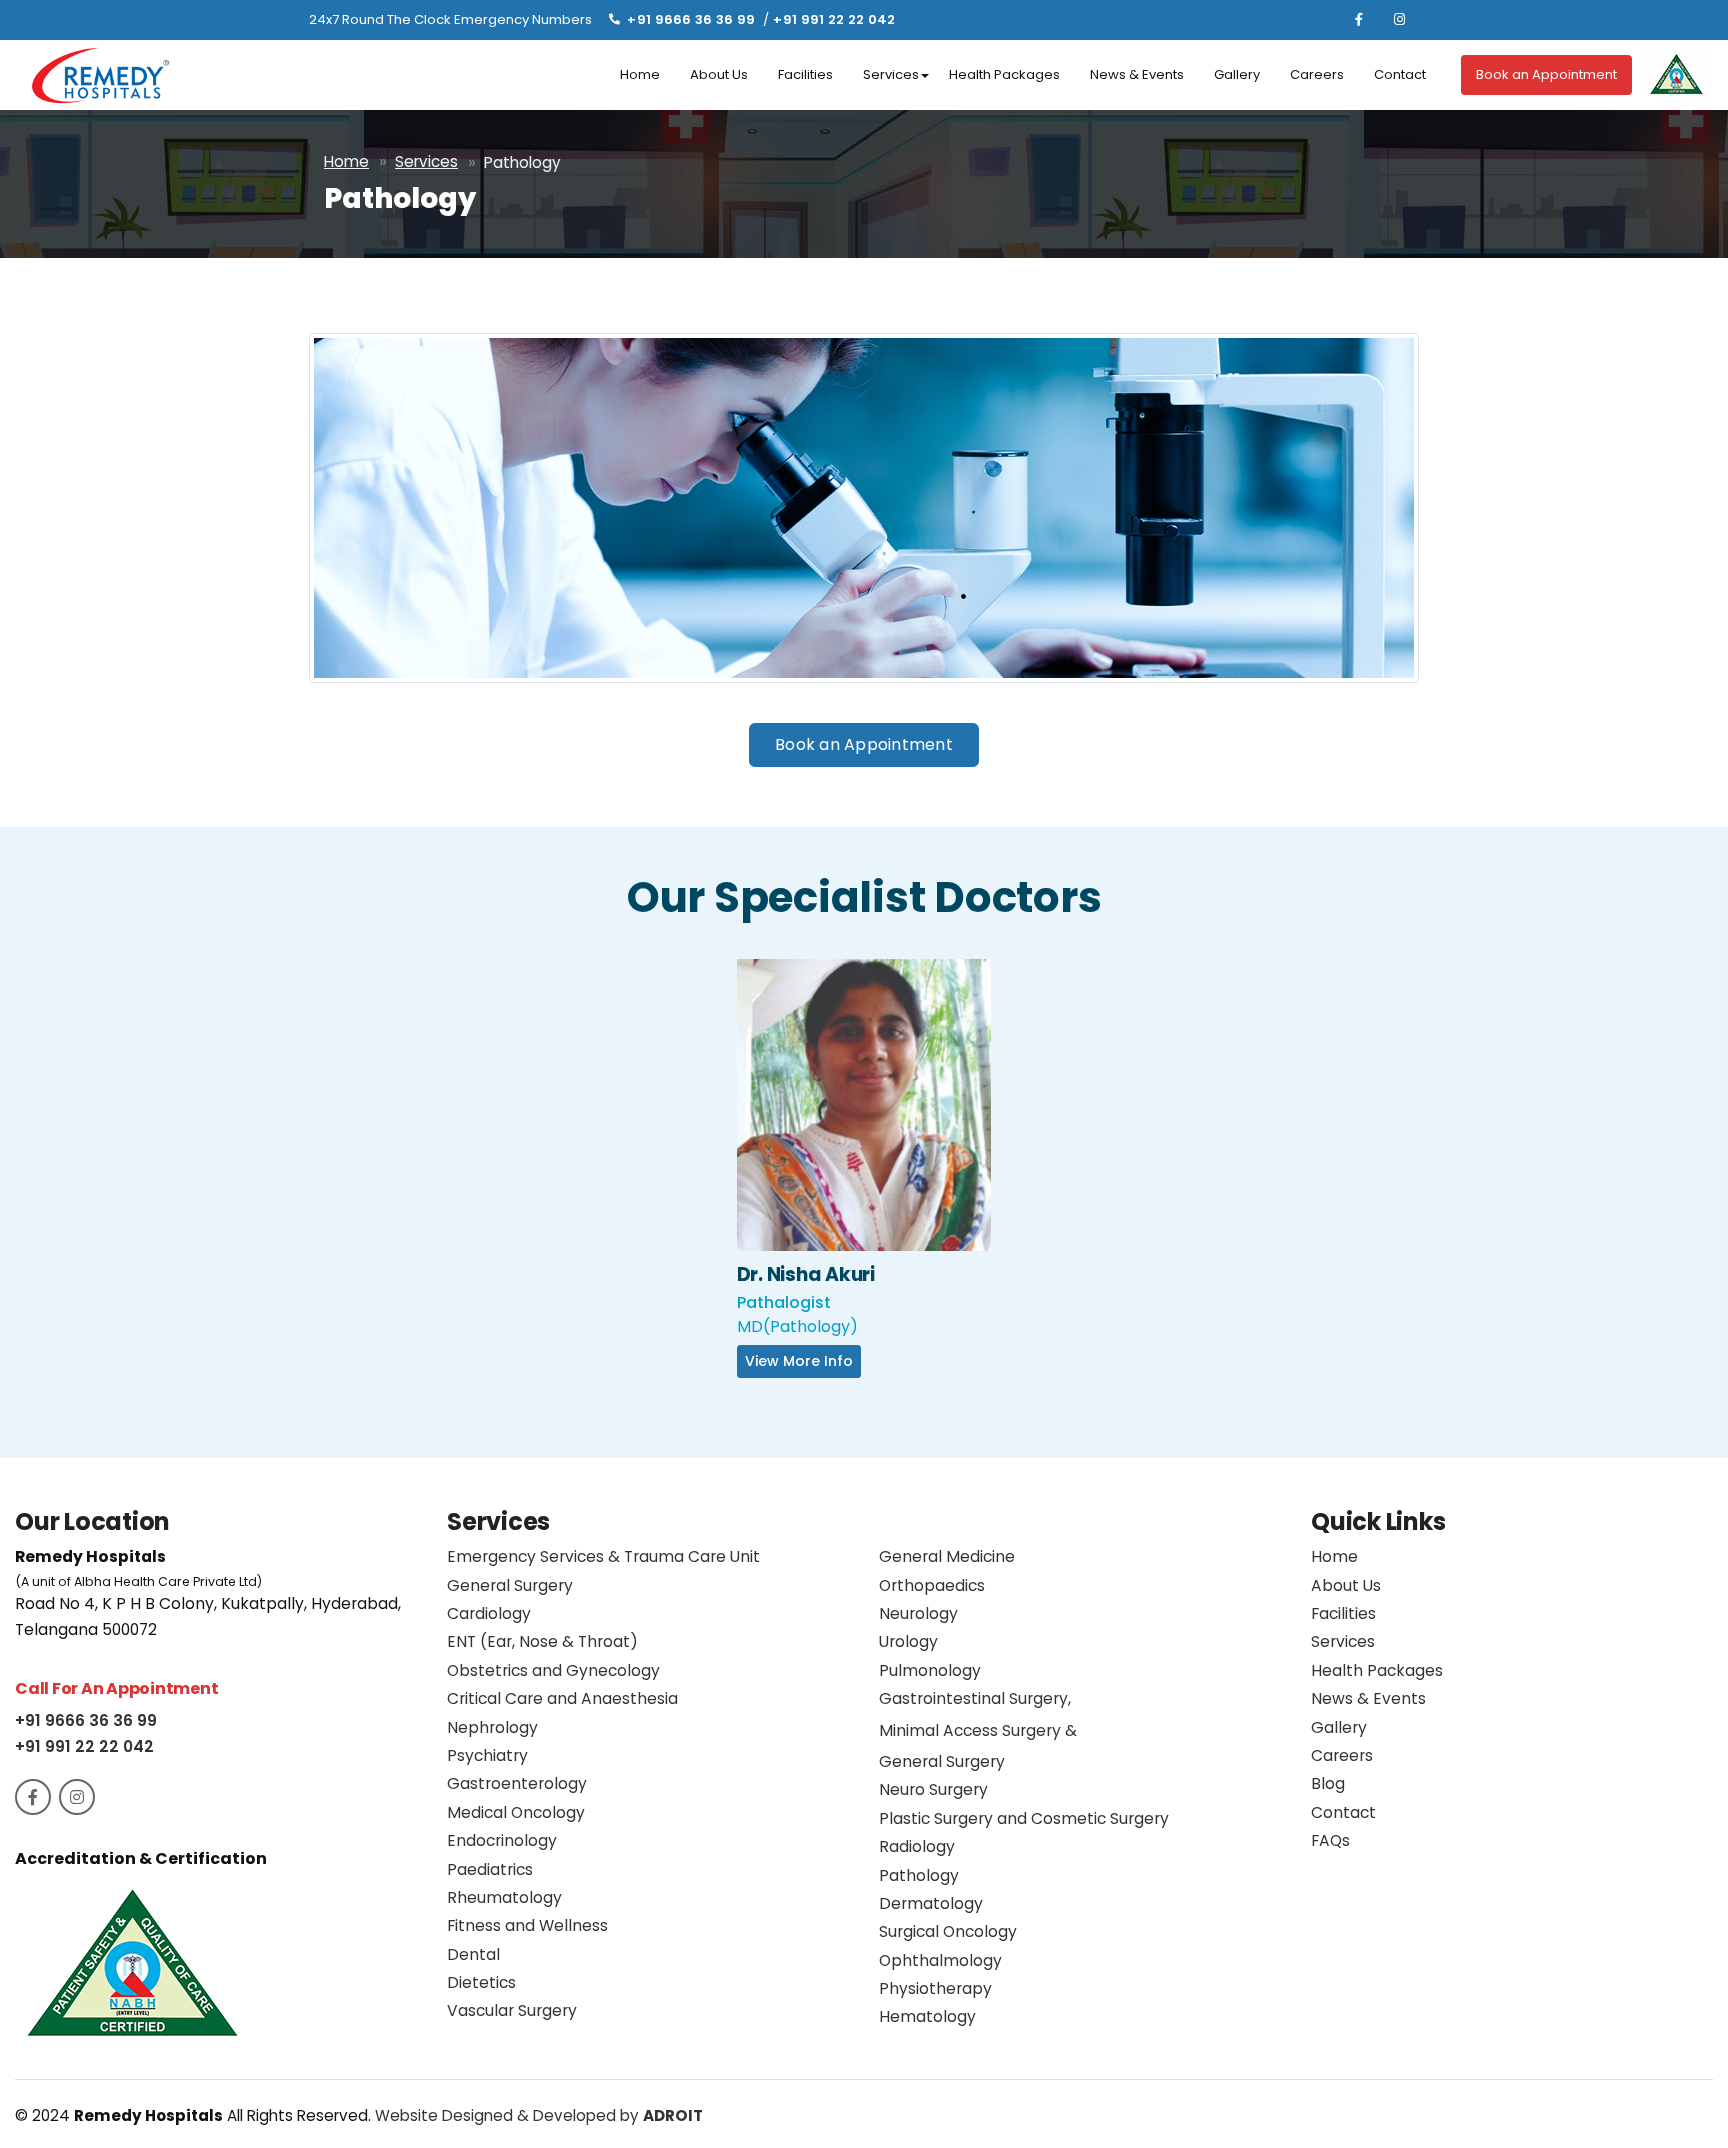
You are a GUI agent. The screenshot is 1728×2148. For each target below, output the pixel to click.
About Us (719, 74)
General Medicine (947, 1556)
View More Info (864, 1124)
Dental (473, 1954)
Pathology (919, 1875)
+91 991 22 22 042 (834, 19)
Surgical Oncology (948, 1931)
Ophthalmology (940, 1960)
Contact (1400, 74)
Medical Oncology (516, 1812)
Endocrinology (502, 1840)
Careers (1317, 74)
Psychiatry (487, 1755)
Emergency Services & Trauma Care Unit (603, 1556)
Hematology (927, 2016)
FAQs (1330, 1840)
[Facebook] (1359, 20)
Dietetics (481, 1982)
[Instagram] (1399, 20)
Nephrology (492, 1727)
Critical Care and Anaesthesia (562, 1698)
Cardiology (489, 1613)
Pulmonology (930, 1670)
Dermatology (931, 1903)
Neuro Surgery (933, 1789)
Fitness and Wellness (527, 1925)
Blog (1328, 1783)
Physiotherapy (935, 1988)
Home (640, 74)
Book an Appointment (1546, 74)
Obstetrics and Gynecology (553, 1670)
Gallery (1237, 74)
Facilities (805, 74)
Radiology (917, 1846)
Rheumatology (504, 1897)
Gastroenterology (517, 1783)
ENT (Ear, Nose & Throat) (542, 1641)
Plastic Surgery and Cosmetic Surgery (1024, 1818)
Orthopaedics (932, 1585)
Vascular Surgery (512, 2010)
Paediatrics (490, 1869)
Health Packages (1004, 74)
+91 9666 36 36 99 (691, 19)
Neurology (918, 1613)
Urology (908, 1641)
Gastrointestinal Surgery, (978, 1730)
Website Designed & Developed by (539, 2115)
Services (891, 74)
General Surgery (510, 1585)
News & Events (1137, 74)
